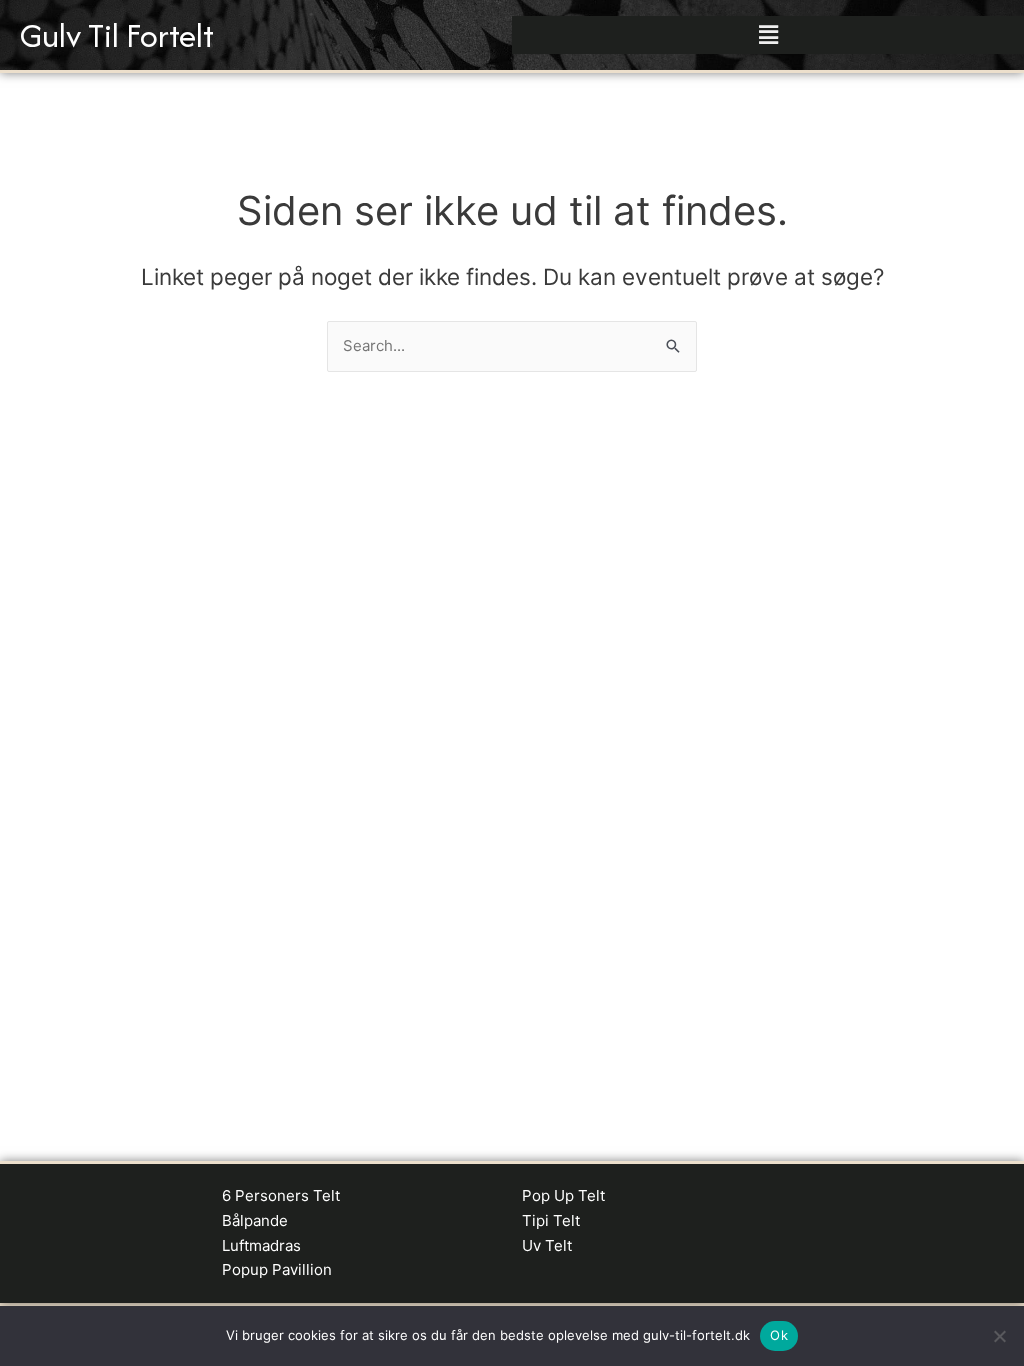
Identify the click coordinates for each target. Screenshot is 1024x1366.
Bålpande (255, 1220)
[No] (999, 1336)
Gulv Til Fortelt (117, 35)
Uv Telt (547, 1245)
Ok (779, 1335)
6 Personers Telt (281, 1195)
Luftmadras (261, 1245)
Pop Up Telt (563, 1195)
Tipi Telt (551, 1220)
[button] (768, 34)
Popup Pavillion (277, 1269)
